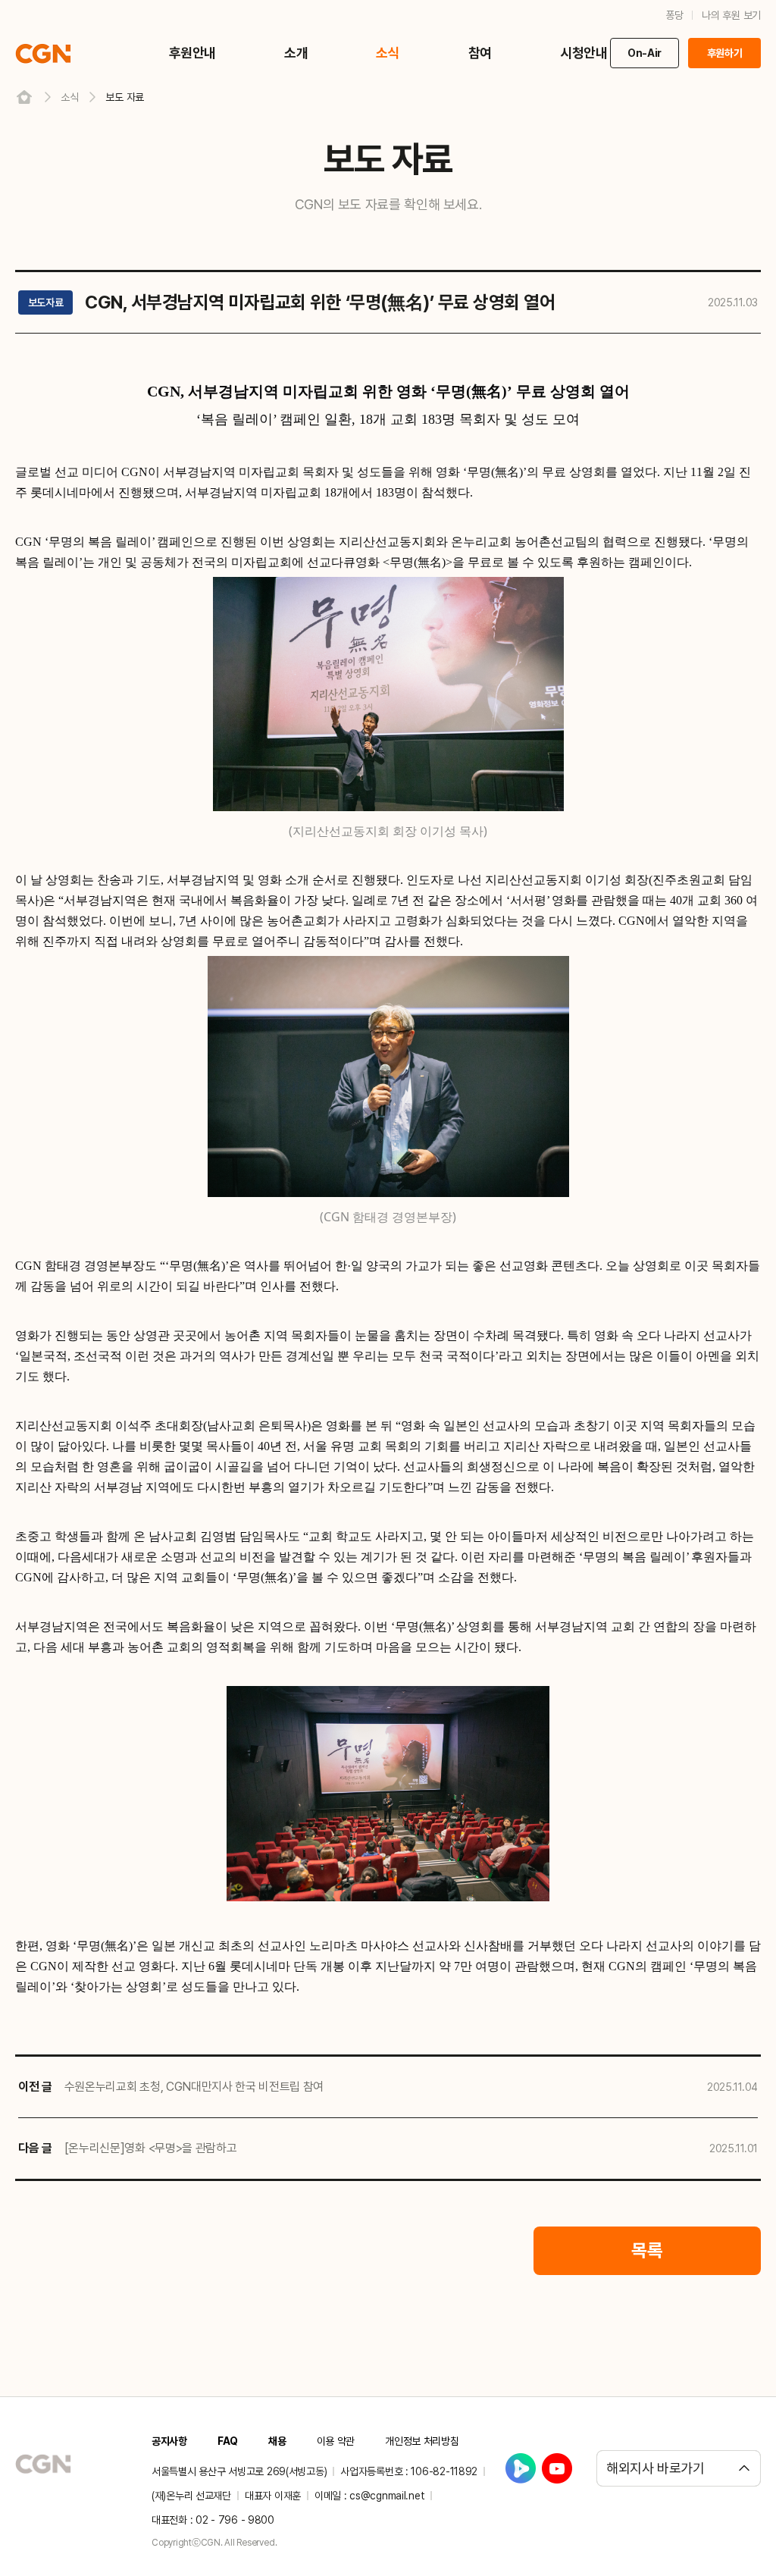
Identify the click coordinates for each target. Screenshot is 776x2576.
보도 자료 (125, 97)
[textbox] (388, 1188)
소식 (69, 97)
